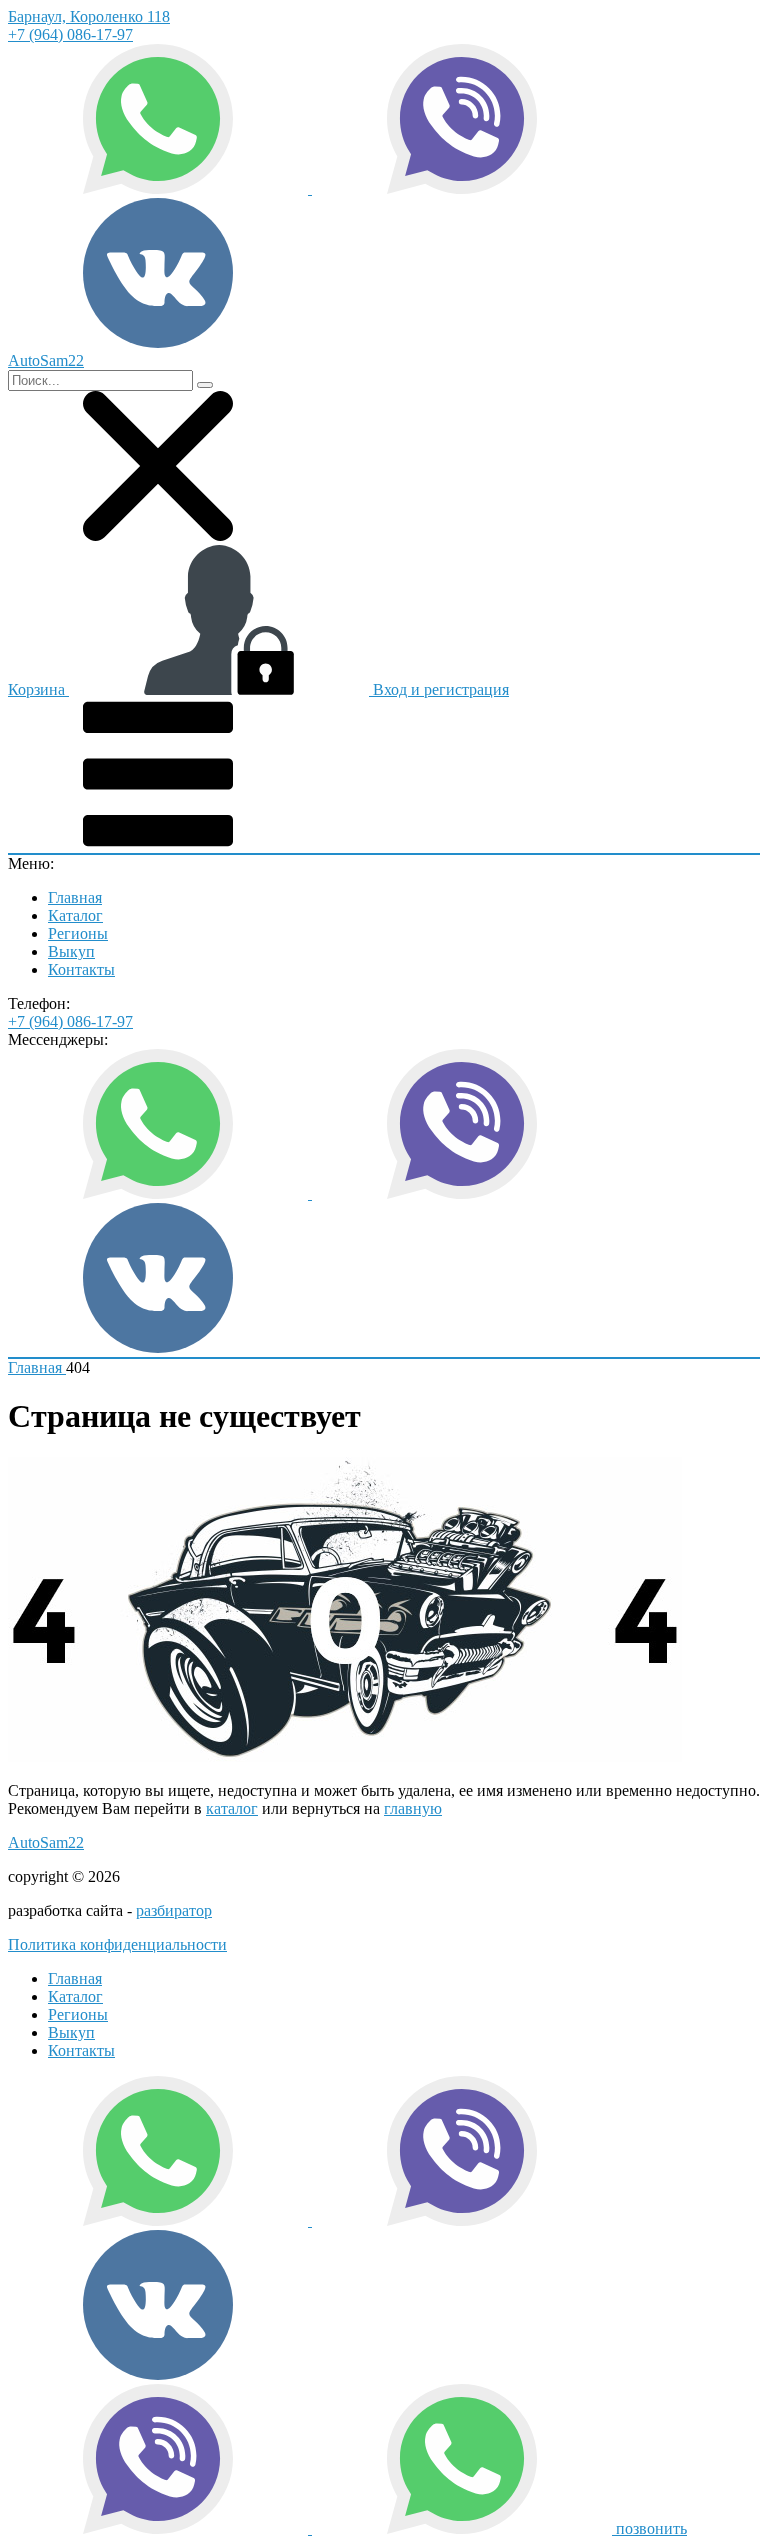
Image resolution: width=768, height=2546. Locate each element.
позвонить (651, 2528)
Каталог (75, 915)
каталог (232, 1808)
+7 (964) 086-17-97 (70, 34)
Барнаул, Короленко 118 (89, 16)
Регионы (78, 933)
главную (413, 1808)
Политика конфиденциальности (117, 1944)
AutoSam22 (46, 1842)
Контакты (81, 969)
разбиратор (174, 1910)
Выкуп (71, 951)
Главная (75, 897)
